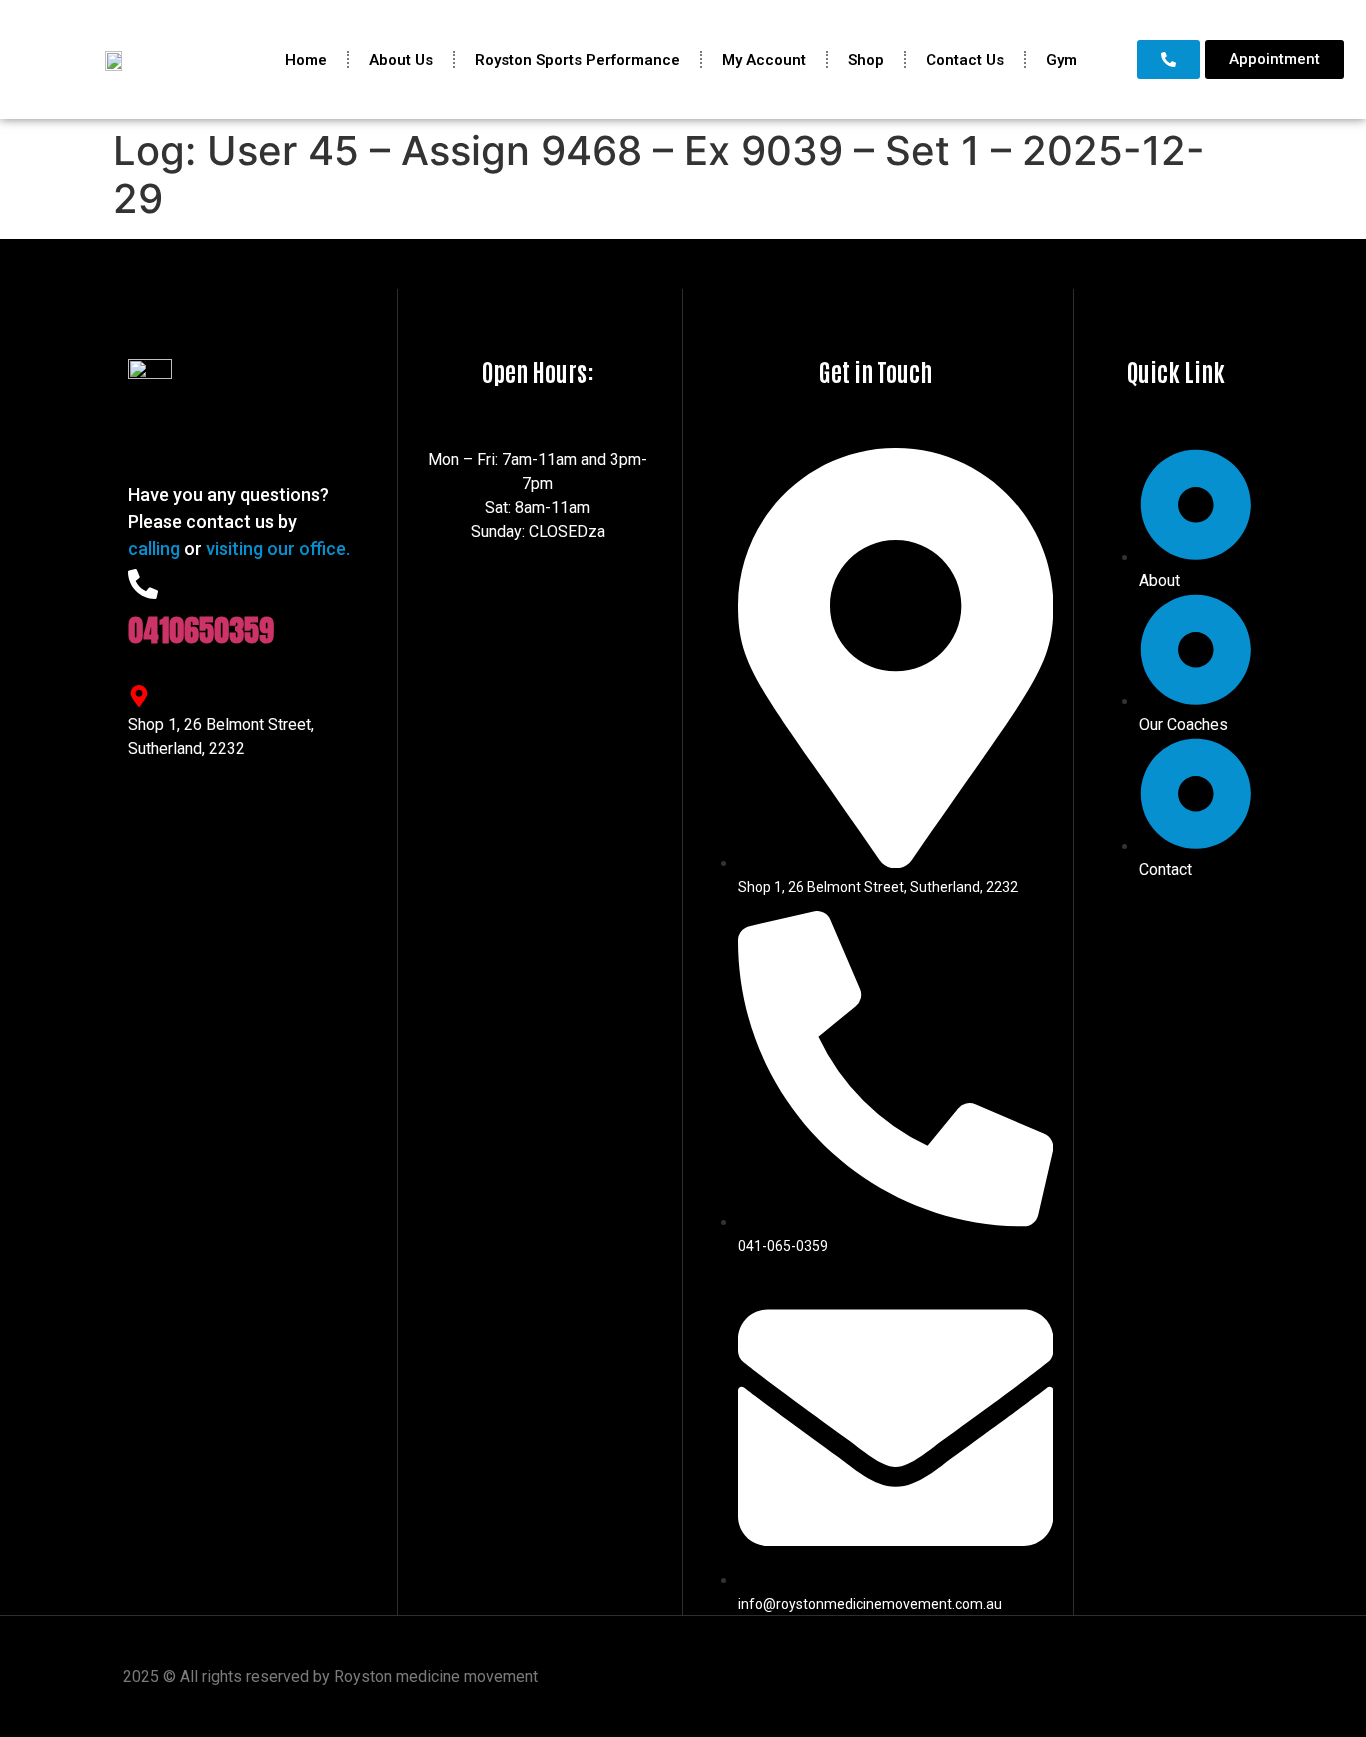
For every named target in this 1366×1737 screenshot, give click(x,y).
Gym (1061, 60)
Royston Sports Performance (577, 60)
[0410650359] (143, 584)
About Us (401, 60)
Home (306, 60)
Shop (866, 60)
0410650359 (201, 630)
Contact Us (965, 60)
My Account (764, 60)
